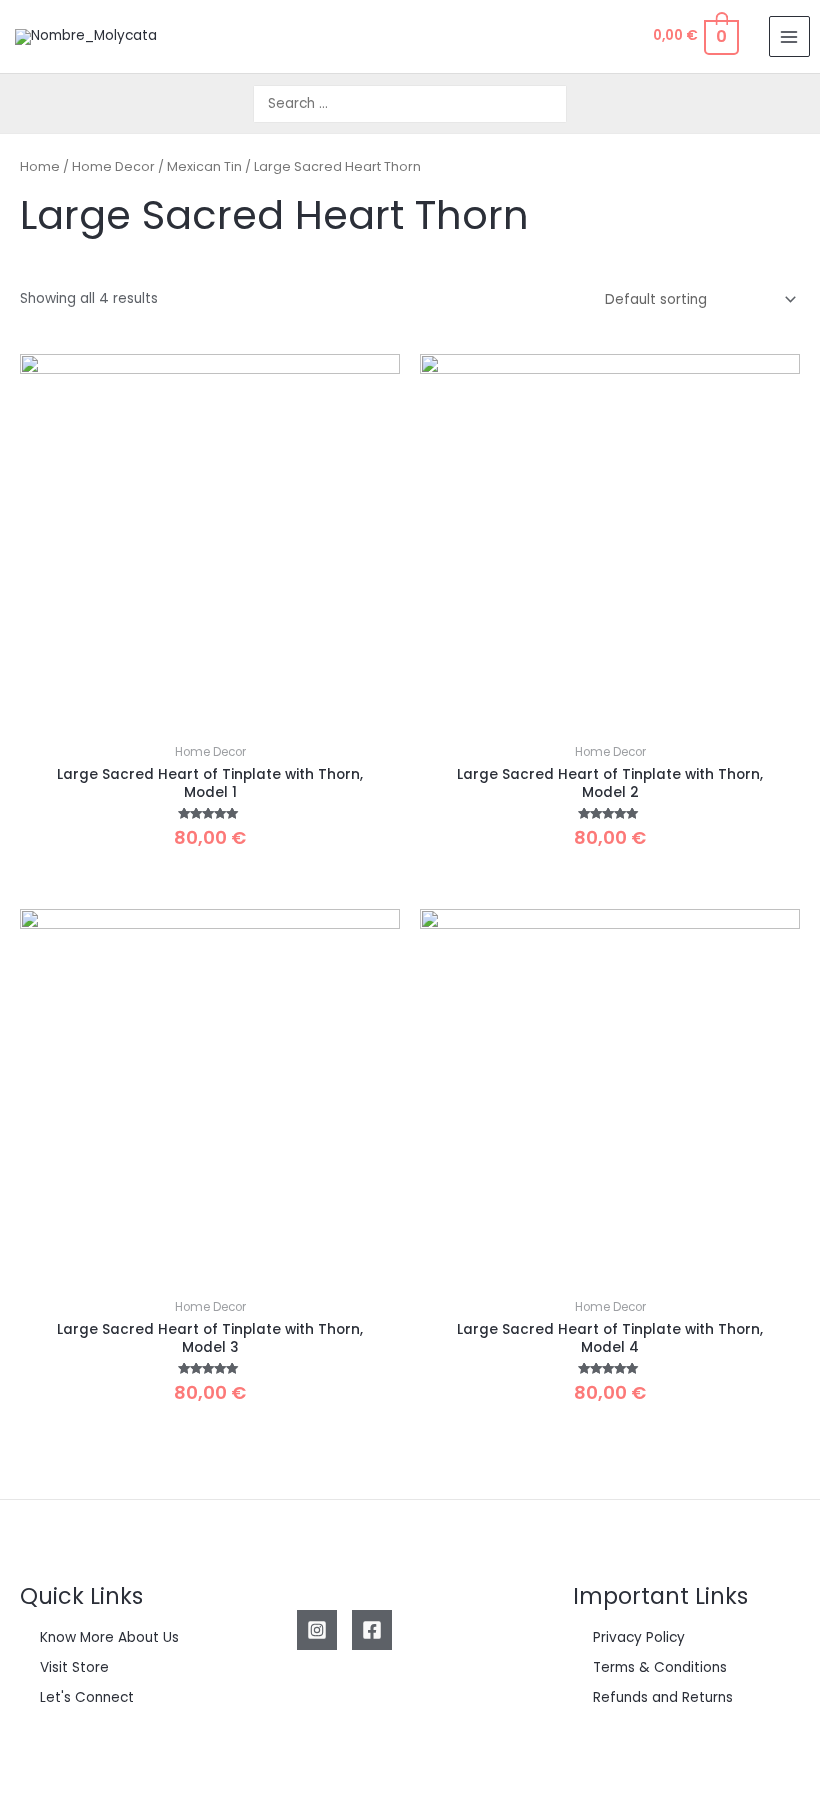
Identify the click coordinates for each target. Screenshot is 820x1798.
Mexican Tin (204, 166)
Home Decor (113, 166)
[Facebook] (372, 1630)
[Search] (553, 104)
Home (40, 166)
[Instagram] (317, 1630)
